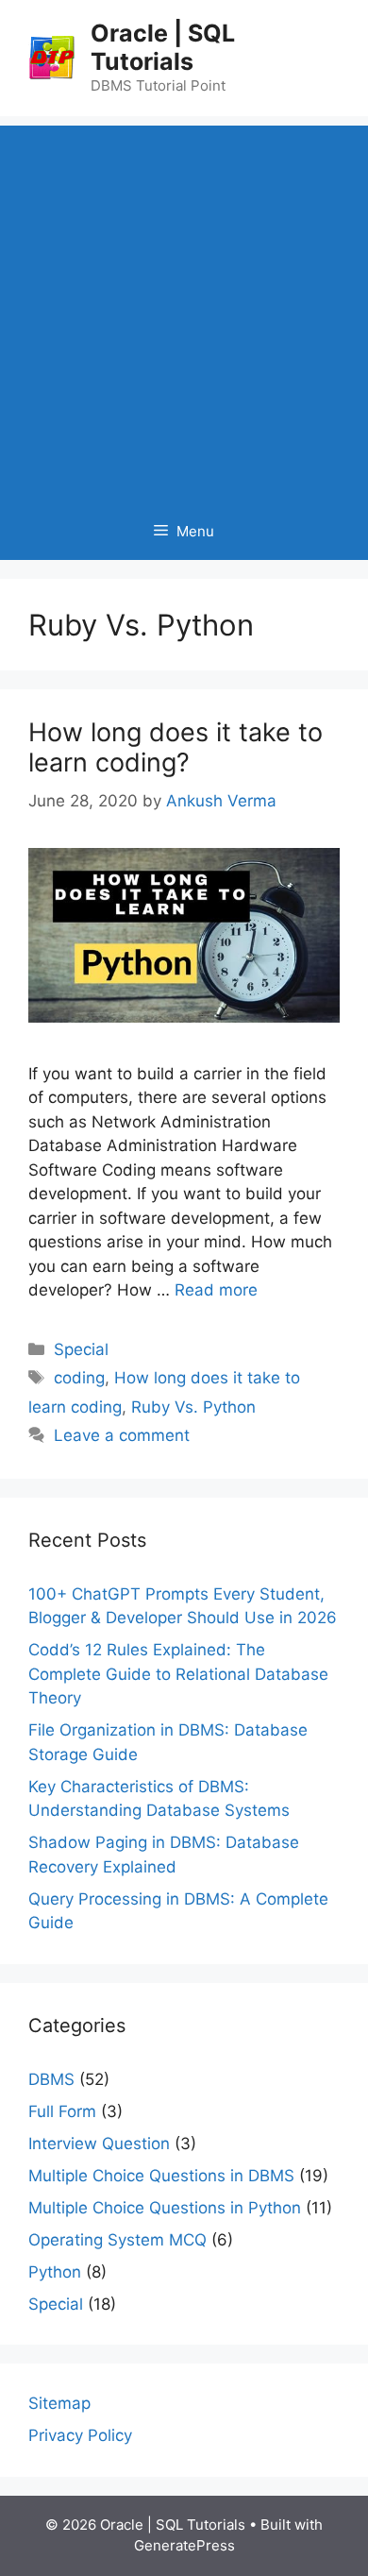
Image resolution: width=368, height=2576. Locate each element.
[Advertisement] (184, 310)
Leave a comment (122, 1435)
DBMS (51, 2079)
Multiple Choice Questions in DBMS (161, 2176)
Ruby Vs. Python (193, 1407)
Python (55, 2272)
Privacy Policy (80, 2435)
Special (81, 1349)
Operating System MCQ (117, 2240)
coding (79, 1378)
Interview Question (99, 2144)
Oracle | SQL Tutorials (163, 47)
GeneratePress (184, 2545)
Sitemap (59, 2403)
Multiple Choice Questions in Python (165, 2208)
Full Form (62, 2111)
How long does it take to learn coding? (176, 747)
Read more (216, 1290)
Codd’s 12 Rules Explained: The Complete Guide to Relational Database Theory (178, 1674)
